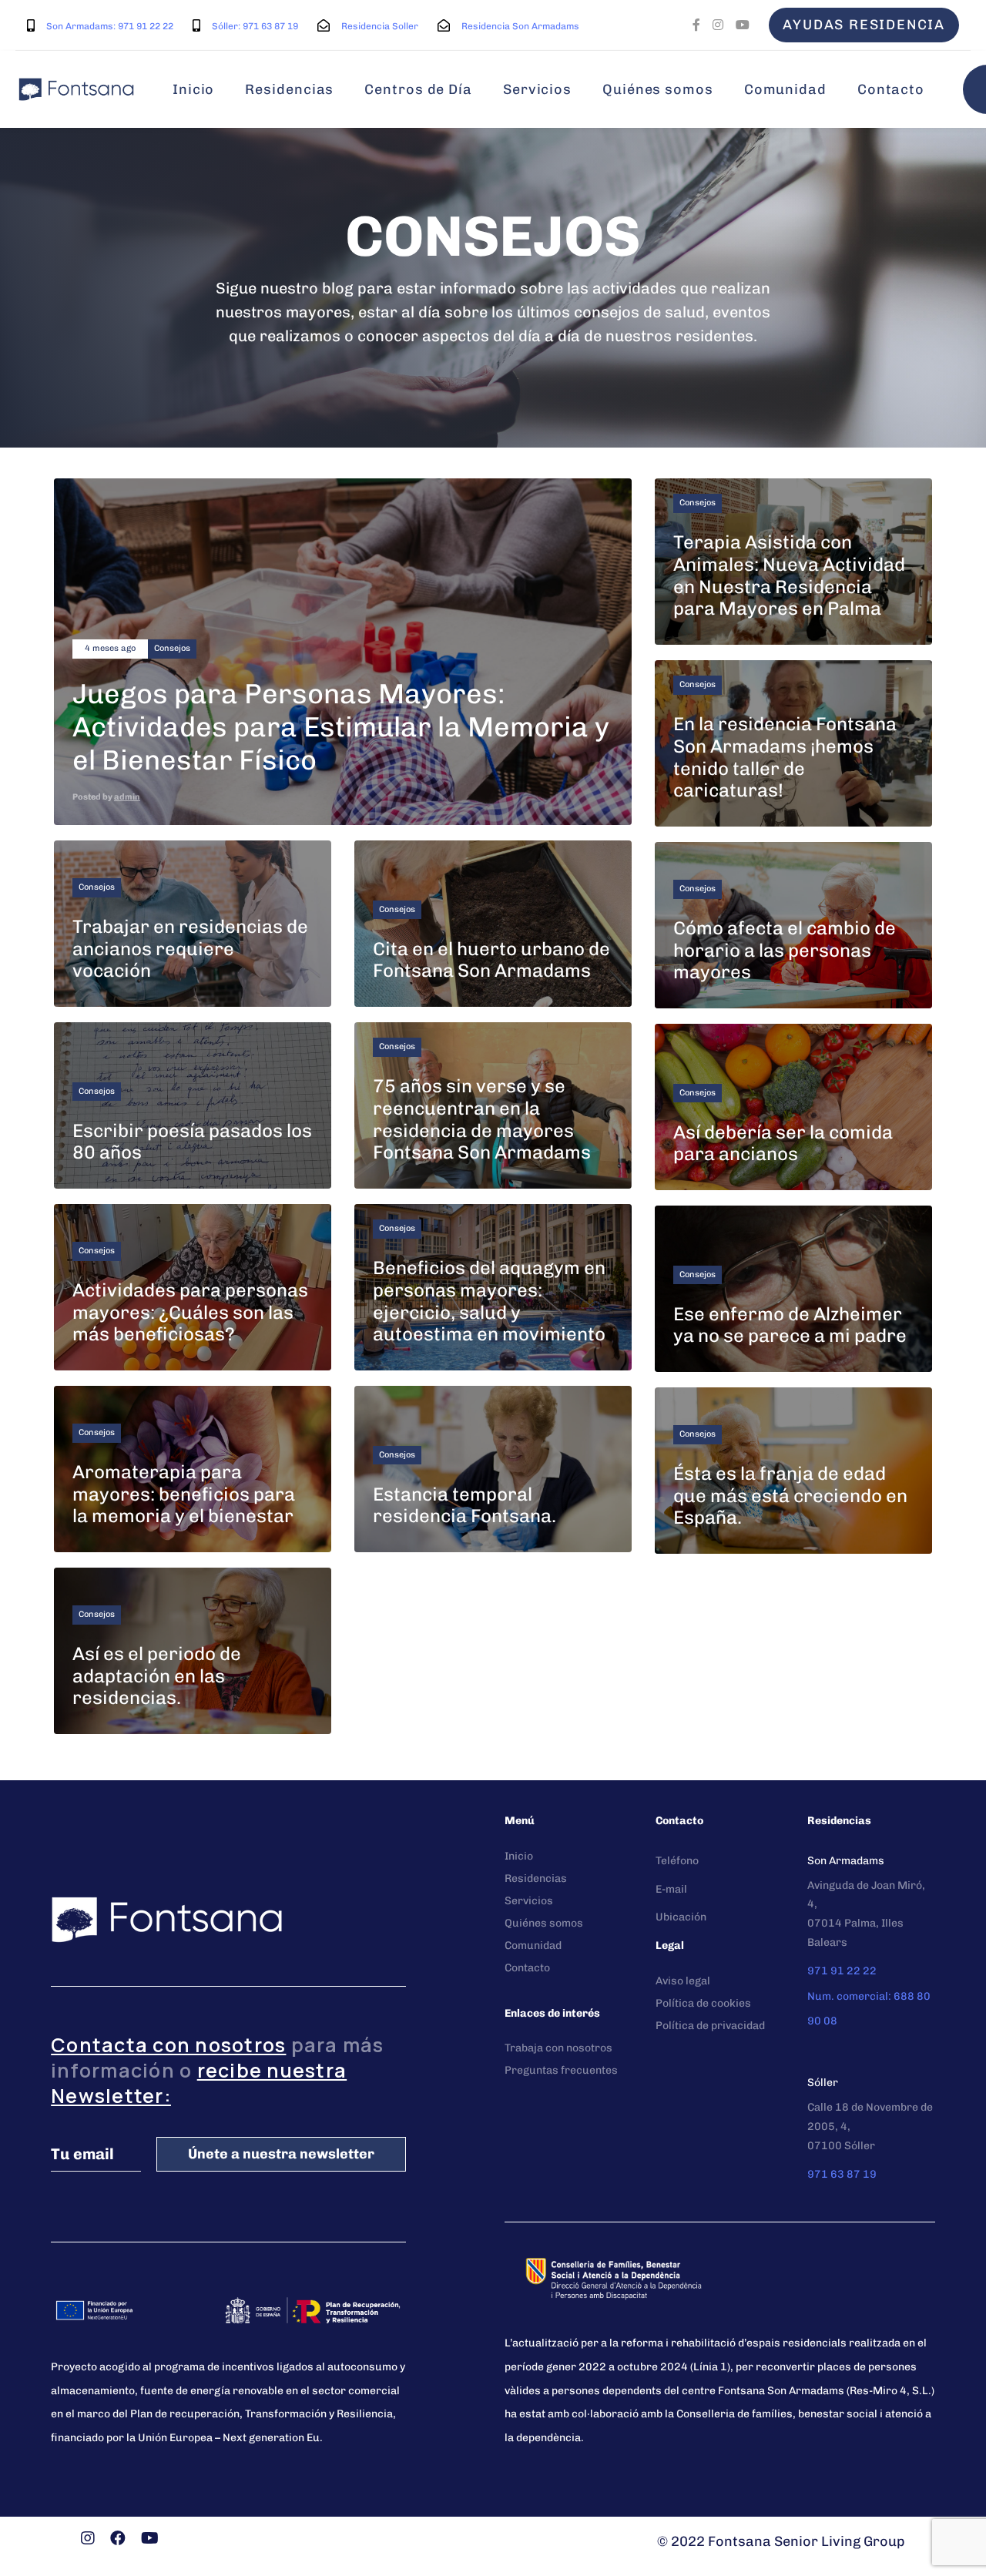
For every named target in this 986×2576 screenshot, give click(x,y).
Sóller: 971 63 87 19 (255, 26)
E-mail (671, 1889)
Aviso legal (683, 1981)
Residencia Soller (380, 26)
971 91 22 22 (842, 1971)
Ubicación (681, 1917)
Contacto (891, 89)
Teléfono (677, 1861)
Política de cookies (703, 2003)
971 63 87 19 (842, 2174)
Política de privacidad (710, 2026)
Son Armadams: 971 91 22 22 (110, 26)
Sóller (823, 2083)
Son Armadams (846, 1861)
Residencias (289, 89)
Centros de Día (418, 89)
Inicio (193, 89)
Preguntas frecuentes (561, 2070)
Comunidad (785, 89)
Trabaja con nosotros (558, 2048)
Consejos (172, 648)
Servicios (537, 89)
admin (127, 797)
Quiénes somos (658, 89)
